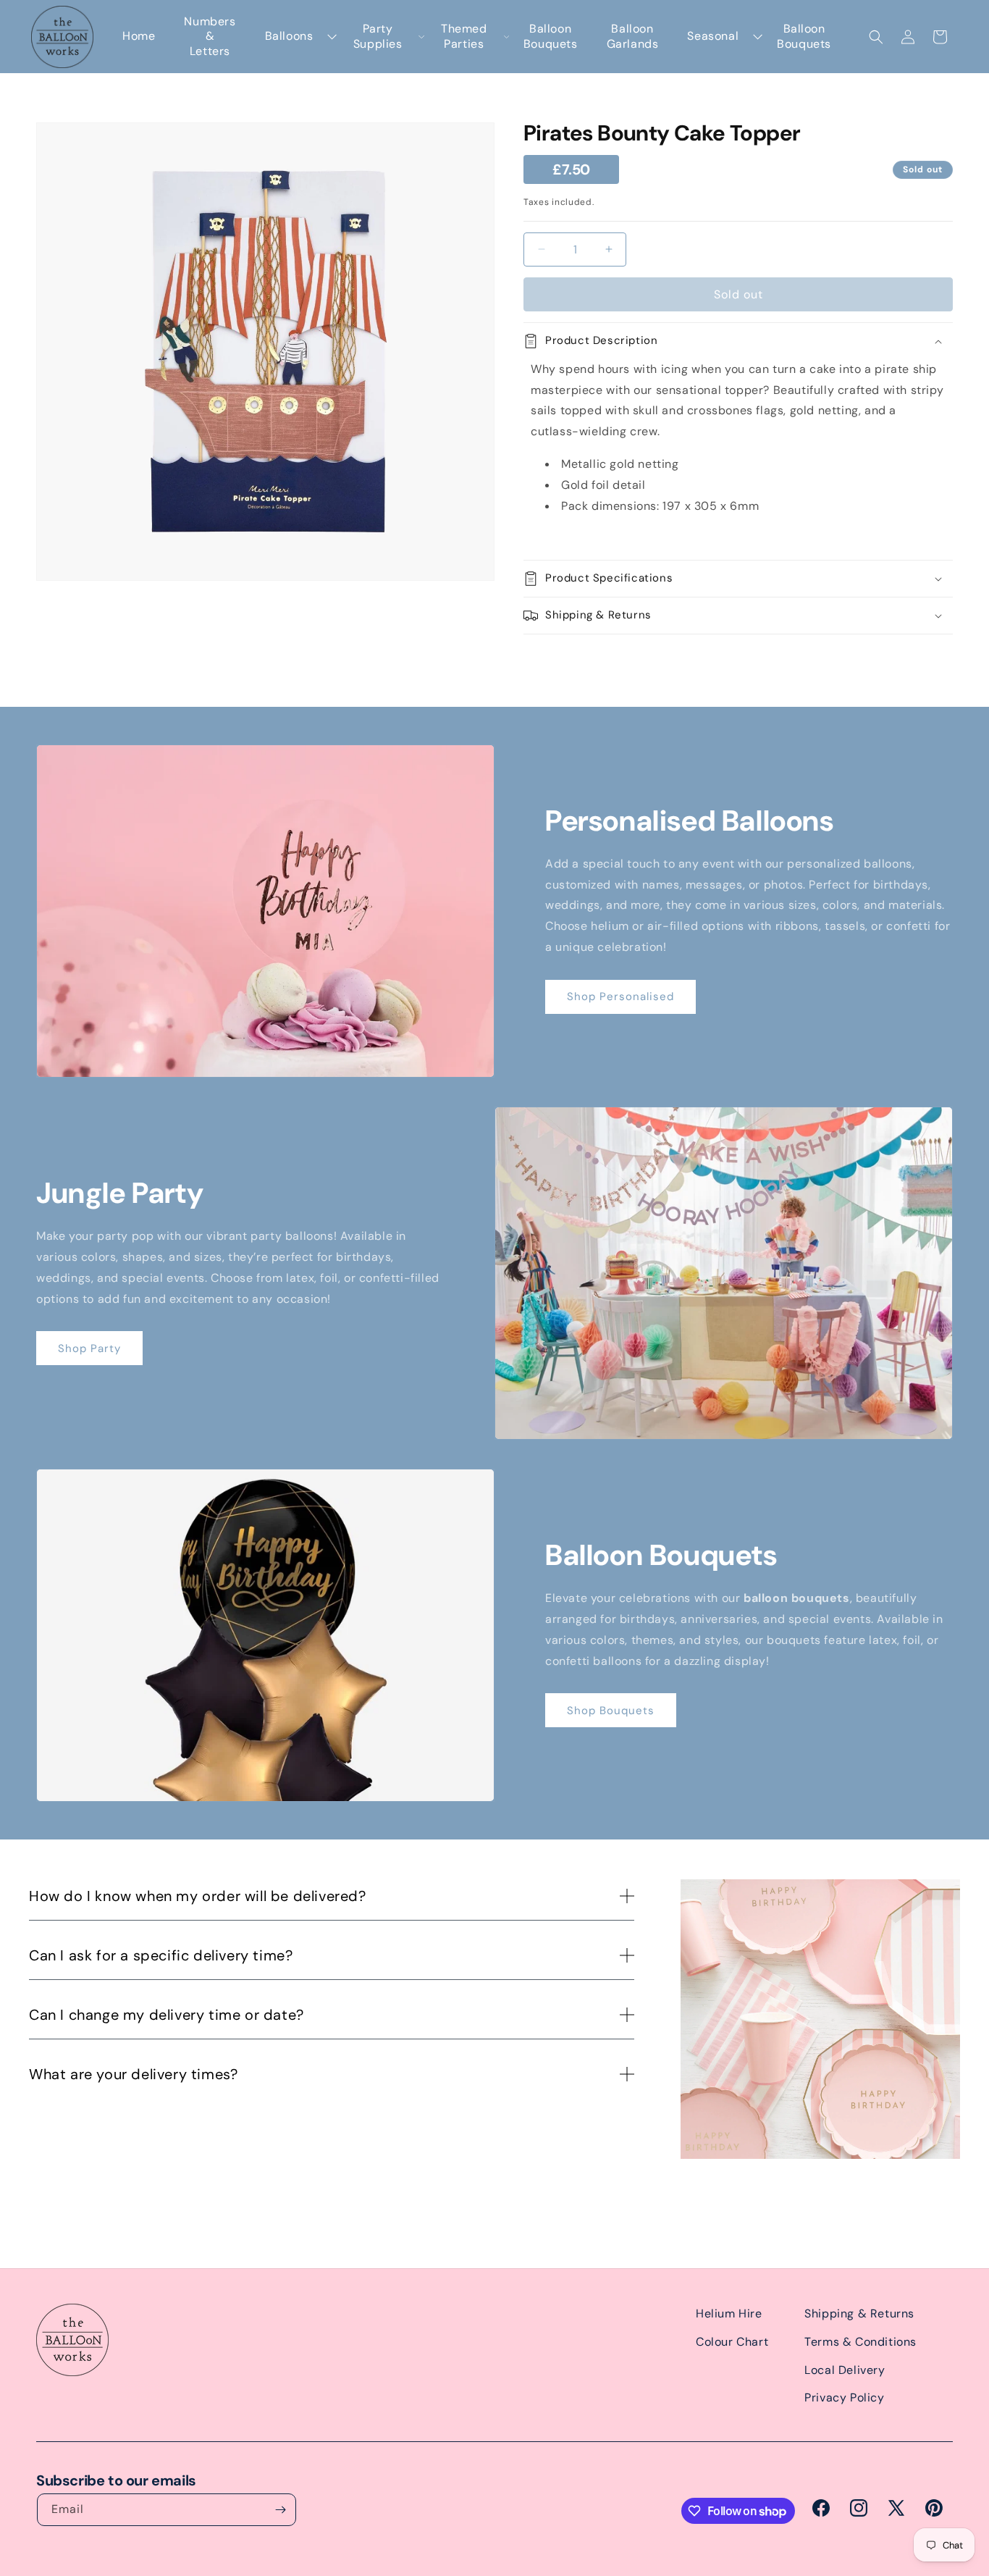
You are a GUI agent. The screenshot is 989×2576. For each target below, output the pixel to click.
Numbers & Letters (210, 37)
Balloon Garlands (633, 37)
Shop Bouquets (611, 1711)
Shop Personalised (620, 997)
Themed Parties (464, 37)
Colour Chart (732, 2342)
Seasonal (713, 36)
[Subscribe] (280, 2510)
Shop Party (89, 1348)
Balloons (289, 36)
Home (139, 36)
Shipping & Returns (859, 2313)
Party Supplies (378, 37)
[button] (876, 37)
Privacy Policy (844, 2397)
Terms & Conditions (860, 2342)
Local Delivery (845, 2370)
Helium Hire (729, 2313)
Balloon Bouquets (551, 37)
